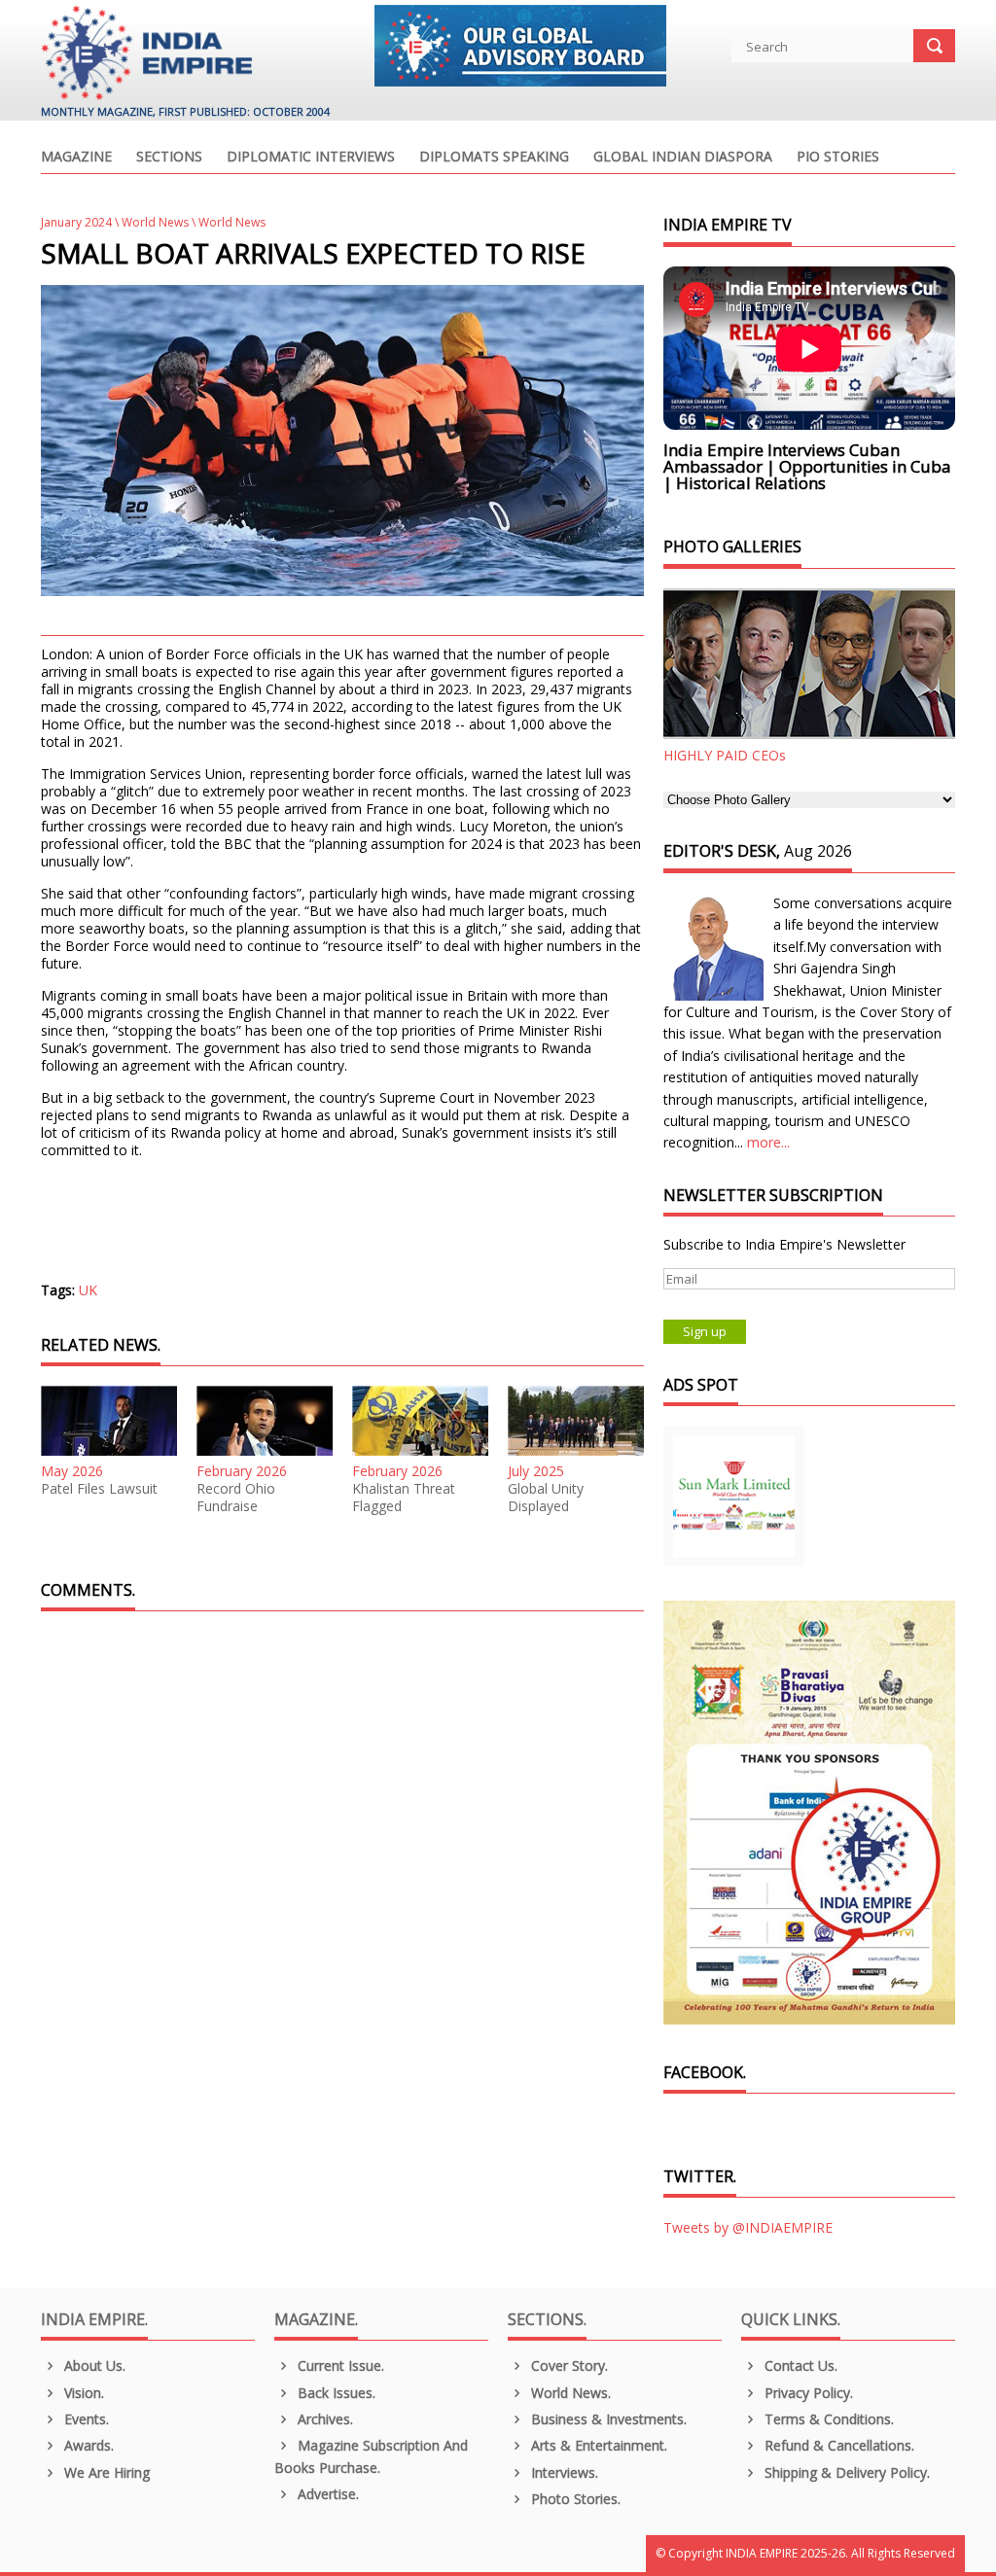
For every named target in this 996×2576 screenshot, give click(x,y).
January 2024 (76, 222)
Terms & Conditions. (827, 2419)
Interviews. (563, 2472)
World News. (569, 2393)
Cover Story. (568, 2365)
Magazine (76, 158)
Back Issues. (335, 2393)
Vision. (82, 2393)
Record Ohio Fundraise (236, 1498)
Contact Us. (799, 2365)
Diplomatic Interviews (311, 158)
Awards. (87, 2445)
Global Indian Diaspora (683, 158)
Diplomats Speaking (494, 158)
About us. (93, 2365)
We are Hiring (105, 2472)
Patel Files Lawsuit (99, 1489)
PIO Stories (838, 158)
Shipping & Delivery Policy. (845, 2472)
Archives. (323, 2419)
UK (88, 1290)
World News (155, 222)
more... (768, 1142)
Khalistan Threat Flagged (404, 1498)
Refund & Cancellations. (837, 2445)
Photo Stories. (574, 2499)
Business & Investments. (607, 2419)
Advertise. (326, 2494)
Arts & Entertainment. (597, 2445)
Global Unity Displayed (546, 1498)
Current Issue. (339, 2365)
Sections (169, 158)
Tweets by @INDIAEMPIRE (748, 2227)
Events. (85, 2419)
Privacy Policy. (807, 2393)
